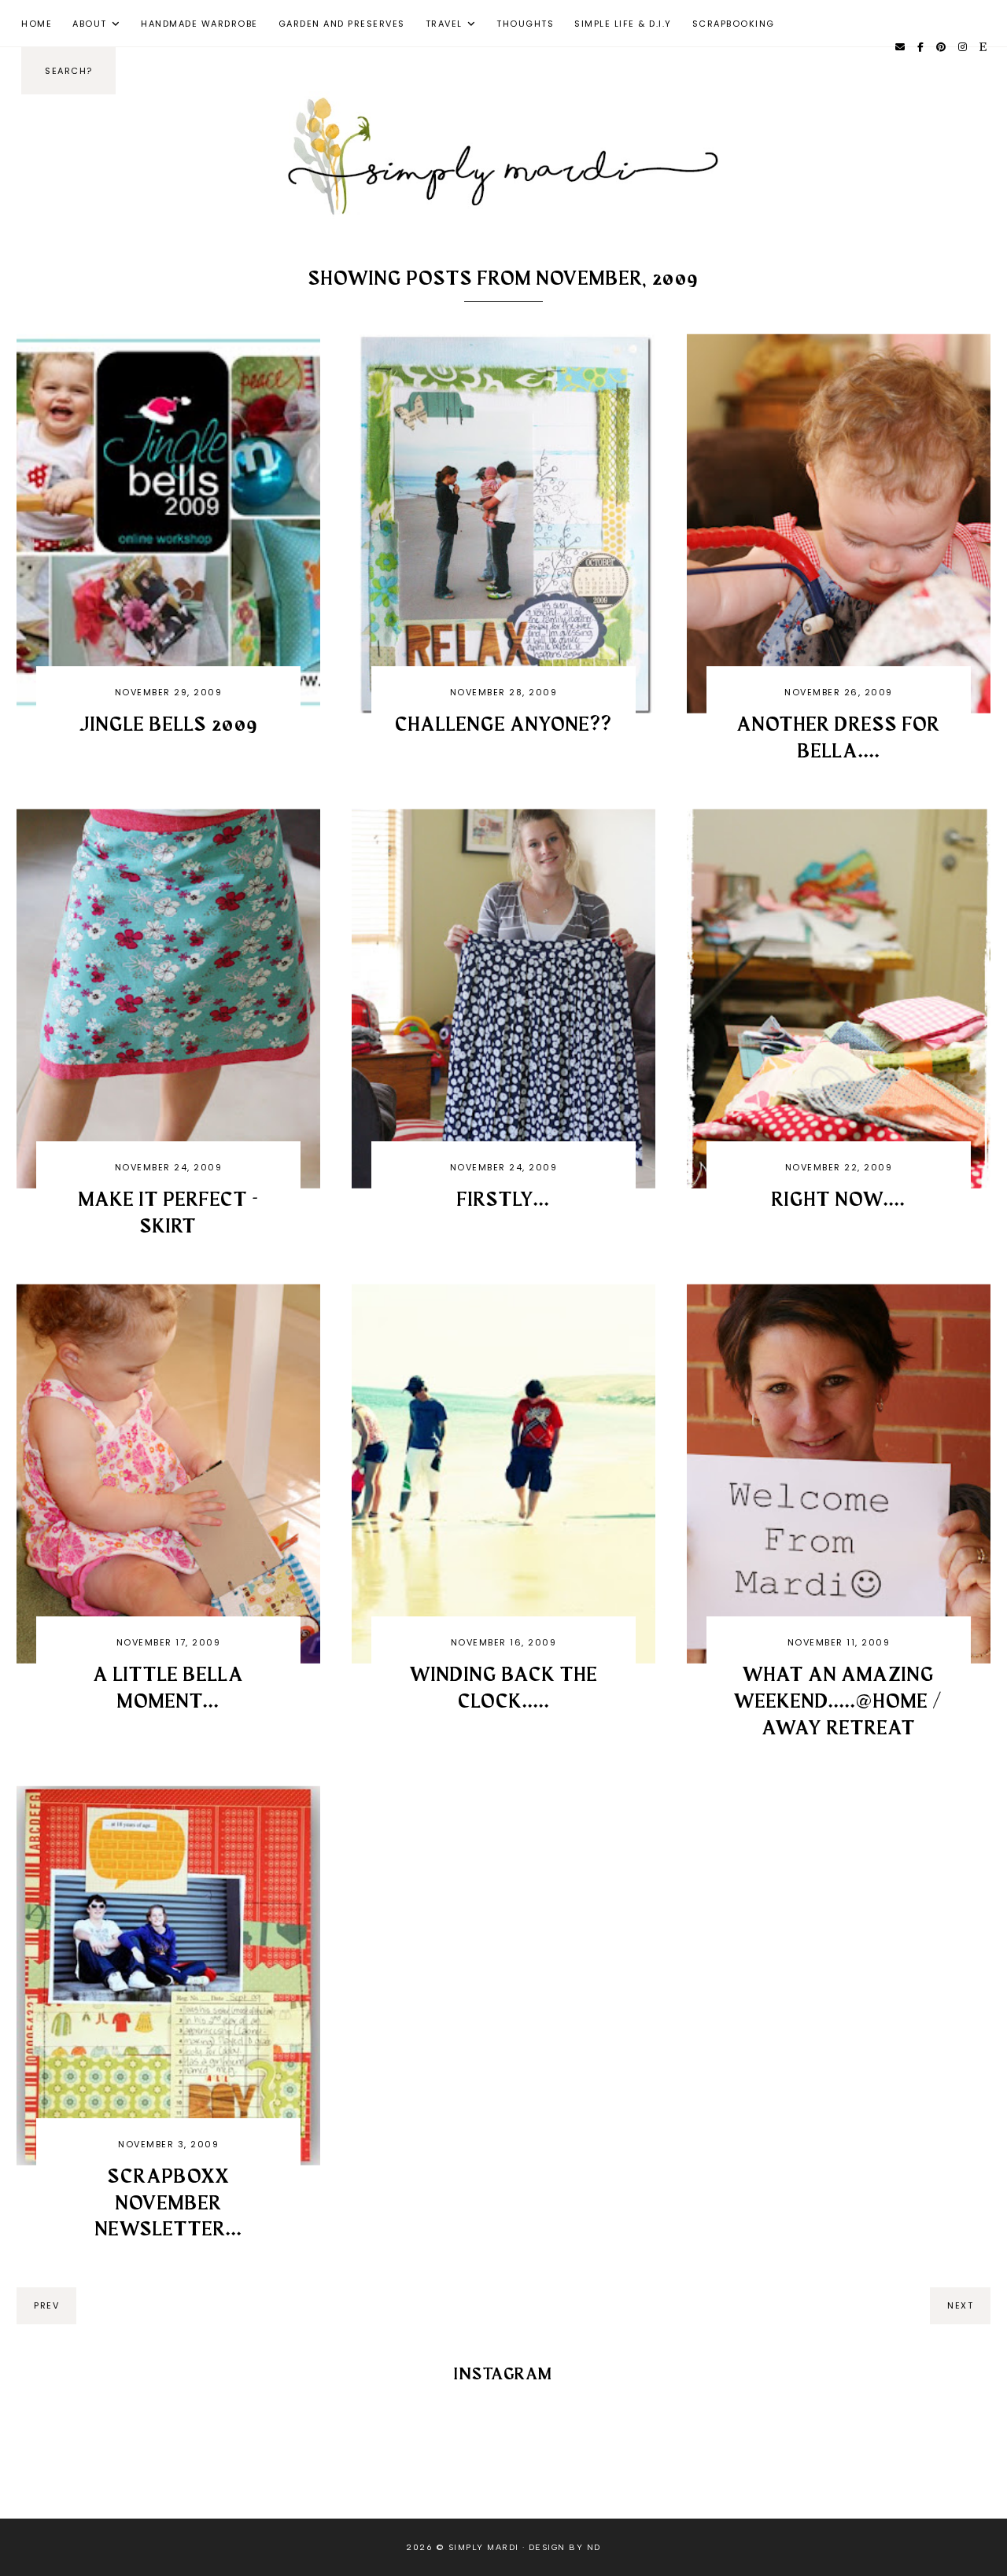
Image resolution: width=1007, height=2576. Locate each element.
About (90, 24)
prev (46, 2305)
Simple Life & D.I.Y (623, 24)
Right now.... (839, 1200)
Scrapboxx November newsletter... (169, 2204)
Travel (444, 24)
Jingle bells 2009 (169, 725)
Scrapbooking (734, 24)
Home (37, 24)
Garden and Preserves (342, 24)
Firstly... (503, 1200)
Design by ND (565, 2547)
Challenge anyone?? (503, 725)
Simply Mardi (484, 2547)
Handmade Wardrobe (199, 24)
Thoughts (525, 24)
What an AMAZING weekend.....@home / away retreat (839, 1702)
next (960, 2305)
